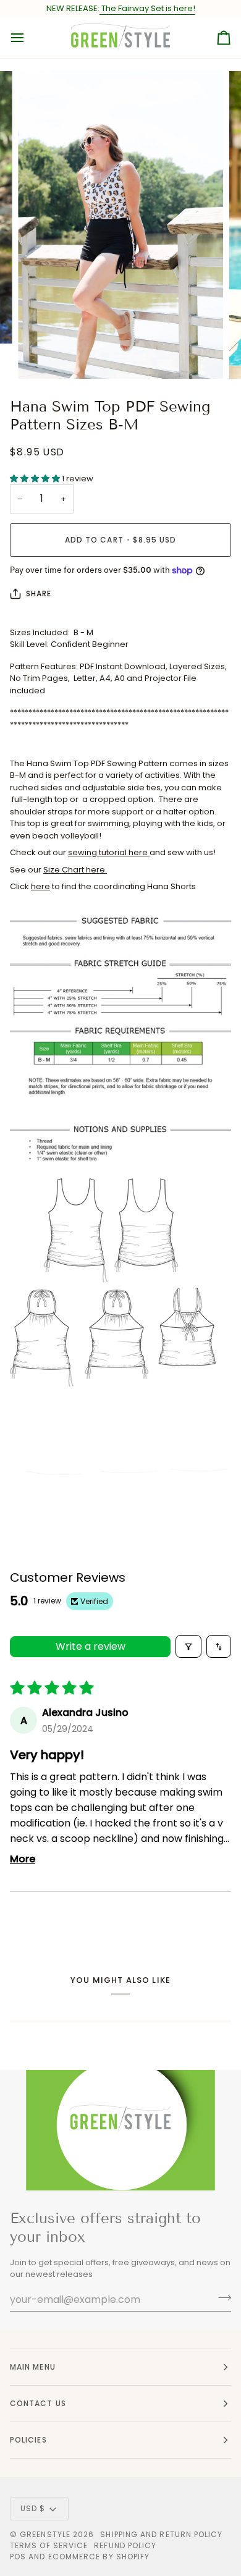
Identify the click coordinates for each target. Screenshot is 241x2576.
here (40, 886)
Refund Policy (125, 2545)
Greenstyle (45, 2534)
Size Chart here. (75, 870)
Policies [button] (28, 2440)
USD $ (33, 2508)
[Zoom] (41, 356)
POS (18, 2557)
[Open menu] (28, 38)
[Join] (221, 2298)
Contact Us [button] (38, 2403)
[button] (36, 479)
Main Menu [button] (33, 2367)
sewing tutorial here (109, 852)
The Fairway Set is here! (147, 8)
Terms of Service (49, 2545)
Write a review (91, 1646)
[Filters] (188, 1646)
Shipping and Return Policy (161, 2534)
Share (39, 593)
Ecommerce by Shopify (99, 2557)
